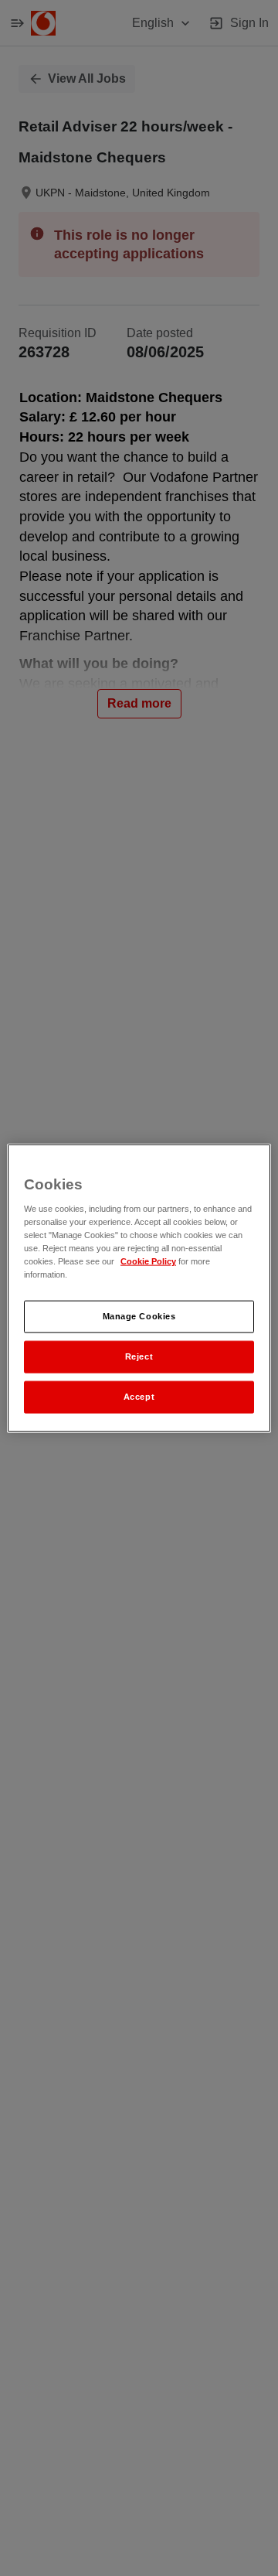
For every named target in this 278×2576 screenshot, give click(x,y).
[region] (139, 1288)
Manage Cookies (139, 1316)
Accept (139, 1397)
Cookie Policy (148, 1261)
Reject (139, 1356)
